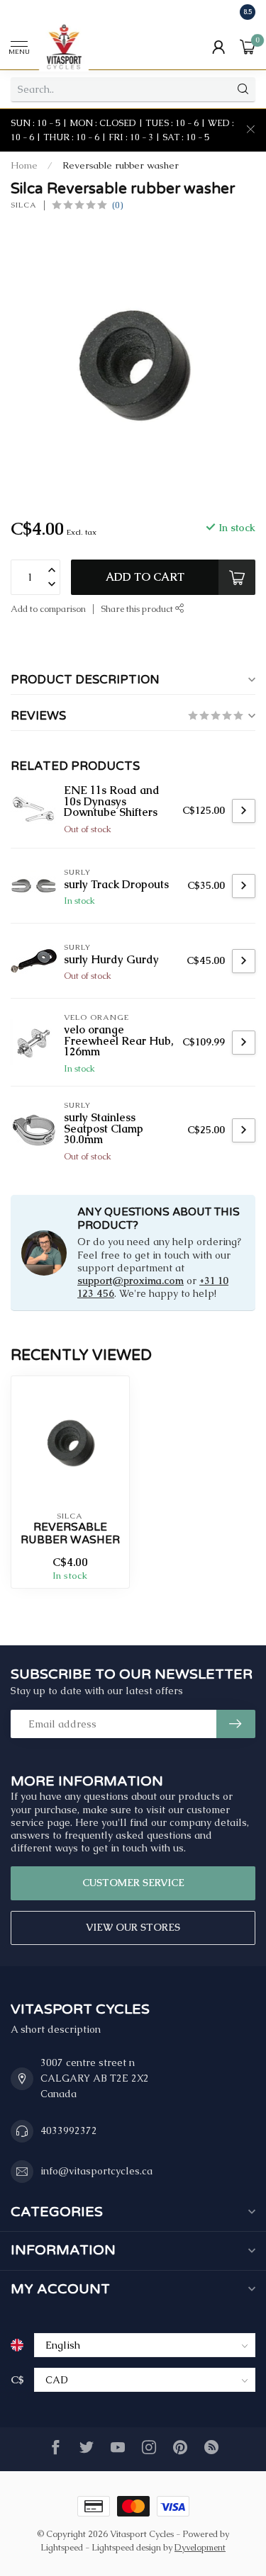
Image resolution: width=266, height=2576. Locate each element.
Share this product (138, 609)
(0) (117, 205)
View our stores (133, 1927)
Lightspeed (62, 2547)
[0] (248, 47)
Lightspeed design (126, 2547)
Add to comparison (48, 609)
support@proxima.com (131, 1281)
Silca (24, 205)
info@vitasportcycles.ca (96, 2171)
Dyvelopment (200, 2547)
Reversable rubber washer (121, 165)
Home (24, 165)
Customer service (133, 1883)
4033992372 (69, 2130)
